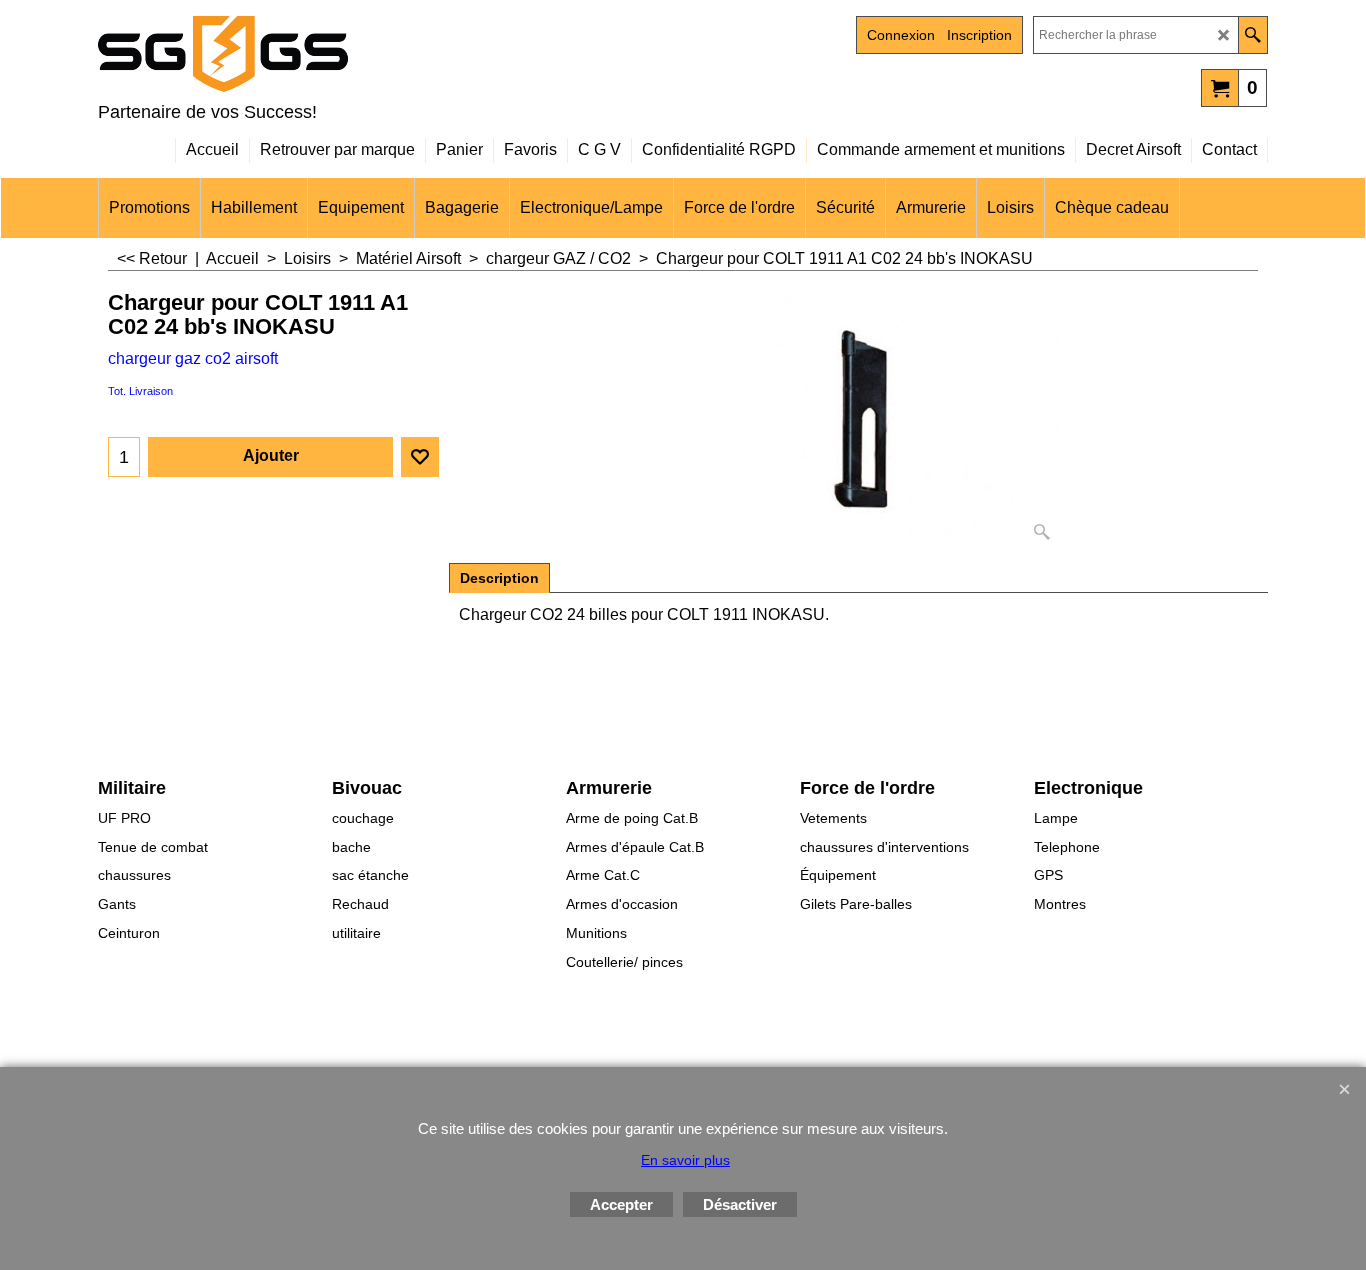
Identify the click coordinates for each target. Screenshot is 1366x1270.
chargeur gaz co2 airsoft (193, 358)
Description (499, 578)
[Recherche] (1252, 35)
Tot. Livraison (140, 391)
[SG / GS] (273, 54)
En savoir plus (685, 1160)
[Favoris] (420, 457)
